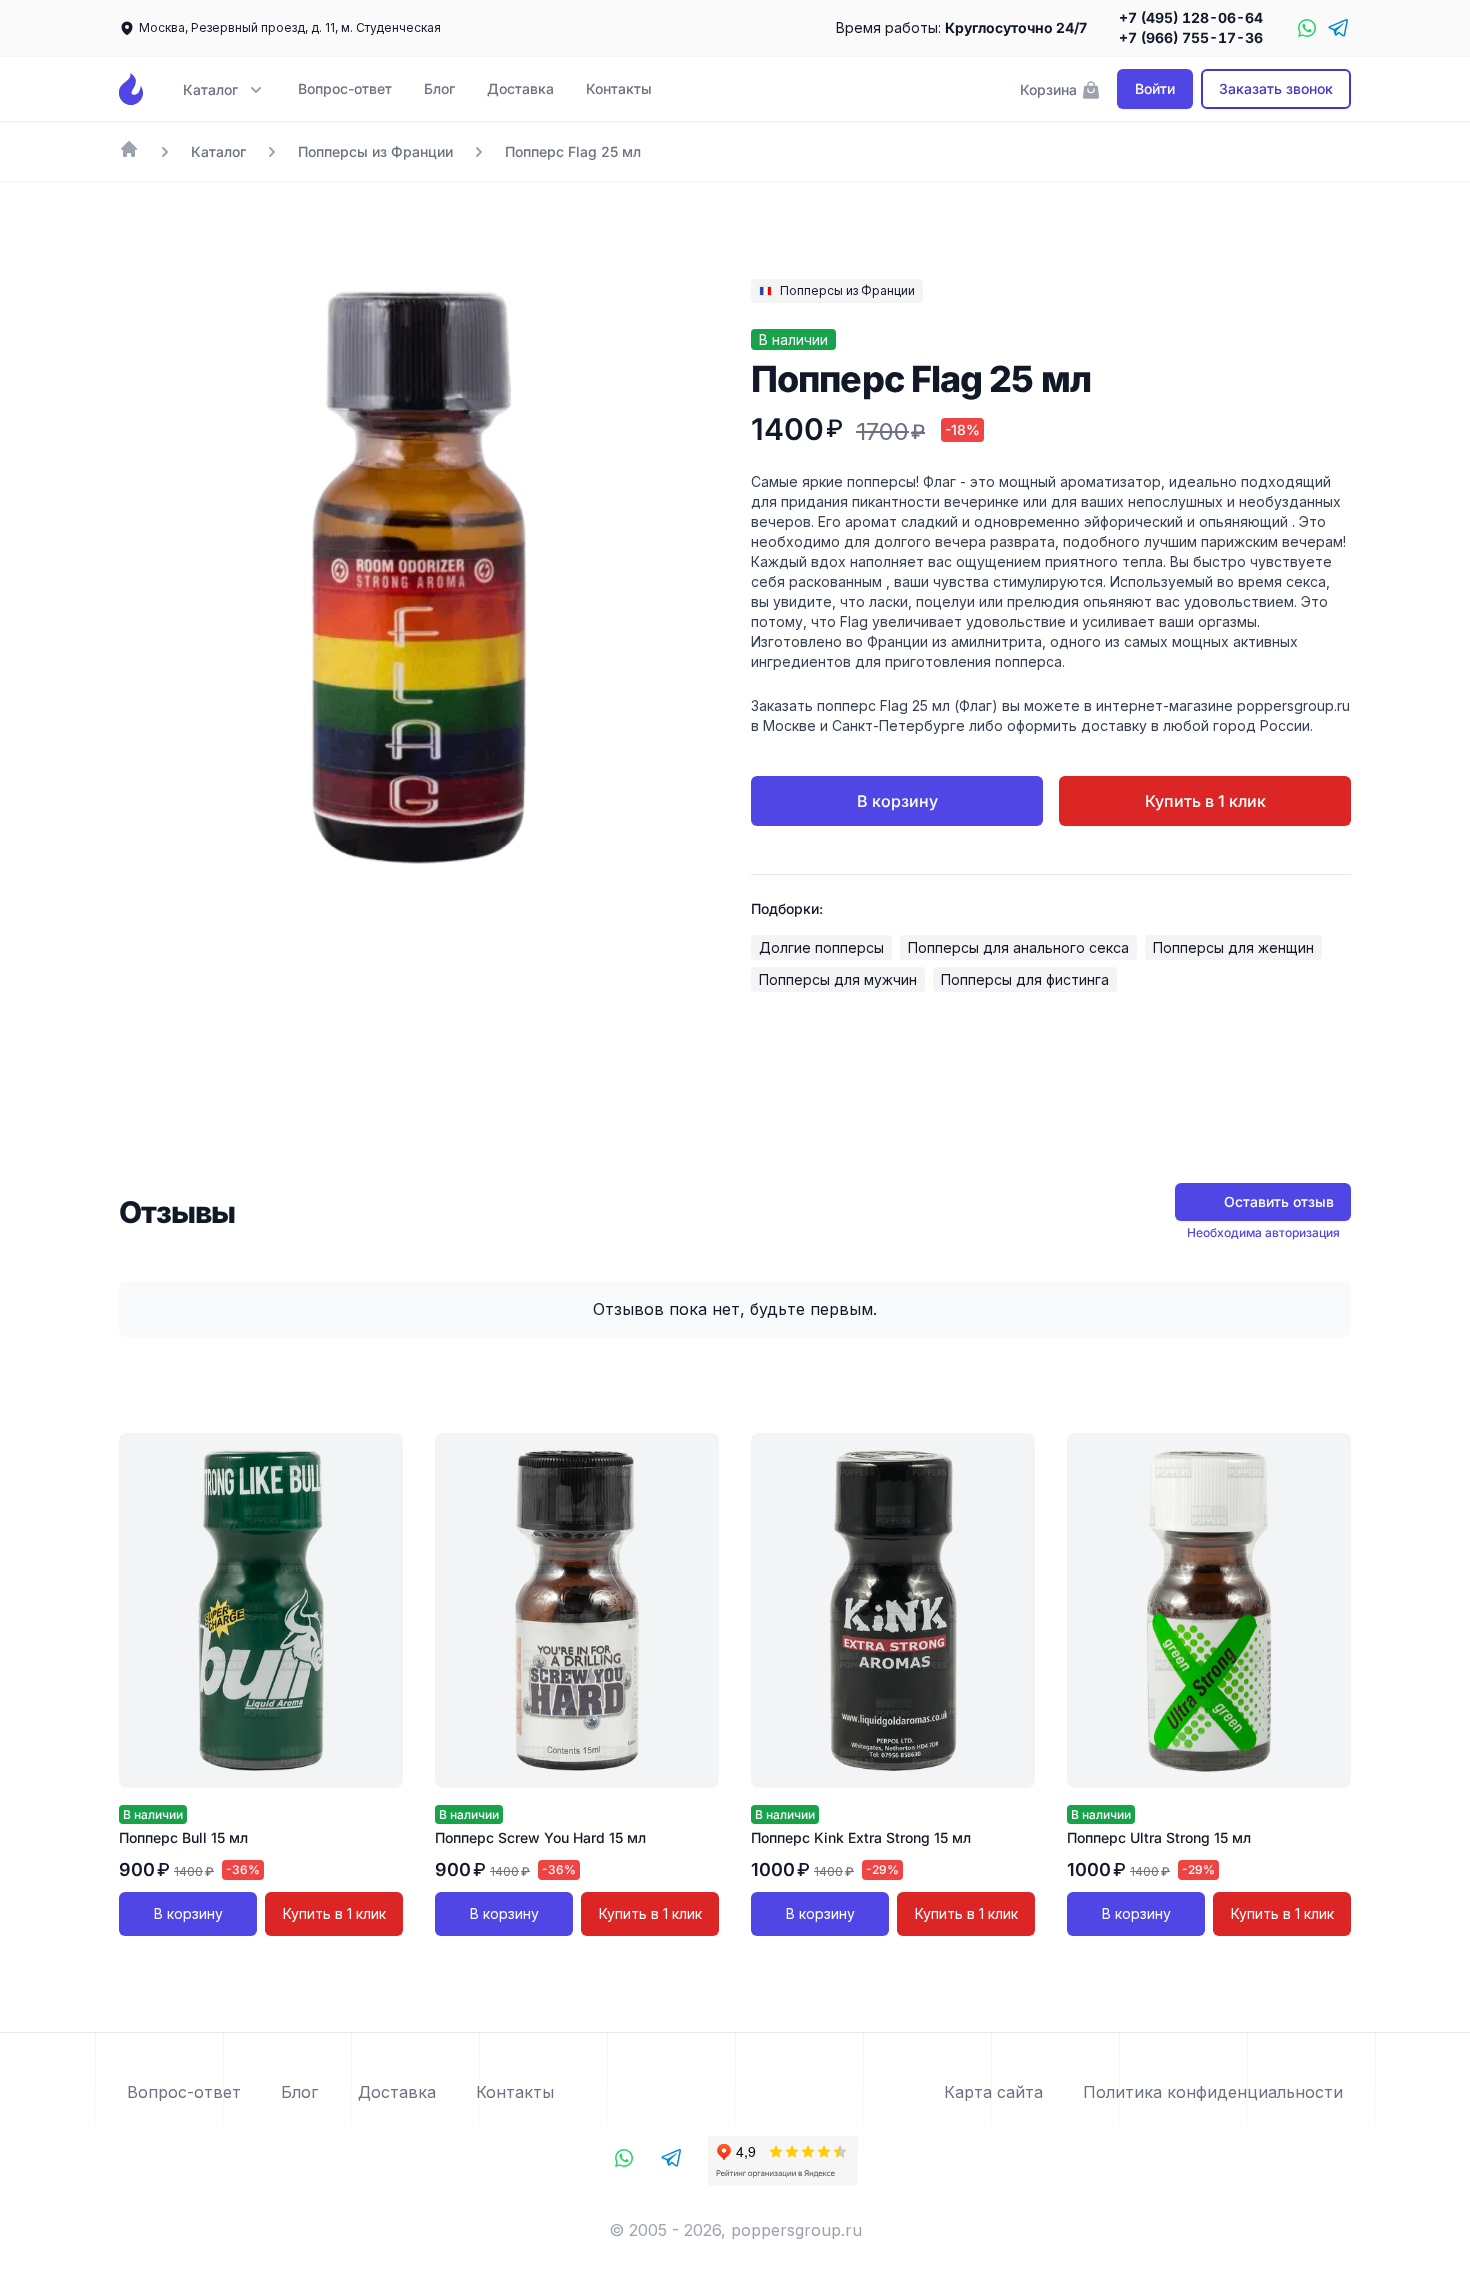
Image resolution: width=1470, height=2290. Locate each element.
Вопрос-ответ (345, 88)
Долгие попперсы (821, 947)
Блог (439, 88)
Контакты (619, 88)
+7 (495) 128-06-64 (1191, 17)
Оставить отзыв (1279, 1201)
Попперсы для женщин (1233, 947)
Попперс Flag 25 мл (573, 151)
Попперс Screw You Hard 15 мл (540, 1837)
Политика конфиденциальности (1213, 2092)
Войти (1155, 88)
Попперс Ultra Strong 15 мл (1159, 1837)
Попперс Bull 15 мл (183, 1837)
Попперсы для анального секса (1018, 947)
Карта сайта (993, 2092)
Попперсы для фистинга (1025, 979)
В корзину (897, 801)
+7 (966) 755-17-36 (1191, 37)
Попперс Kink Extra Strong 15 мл (861, 1837)
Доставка (520, 88)
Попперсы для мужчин (838, 979)
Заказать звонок (1276, 88)
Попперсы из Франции (375, 151)
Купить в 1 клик (1205, 801)
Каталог (218, 151)
